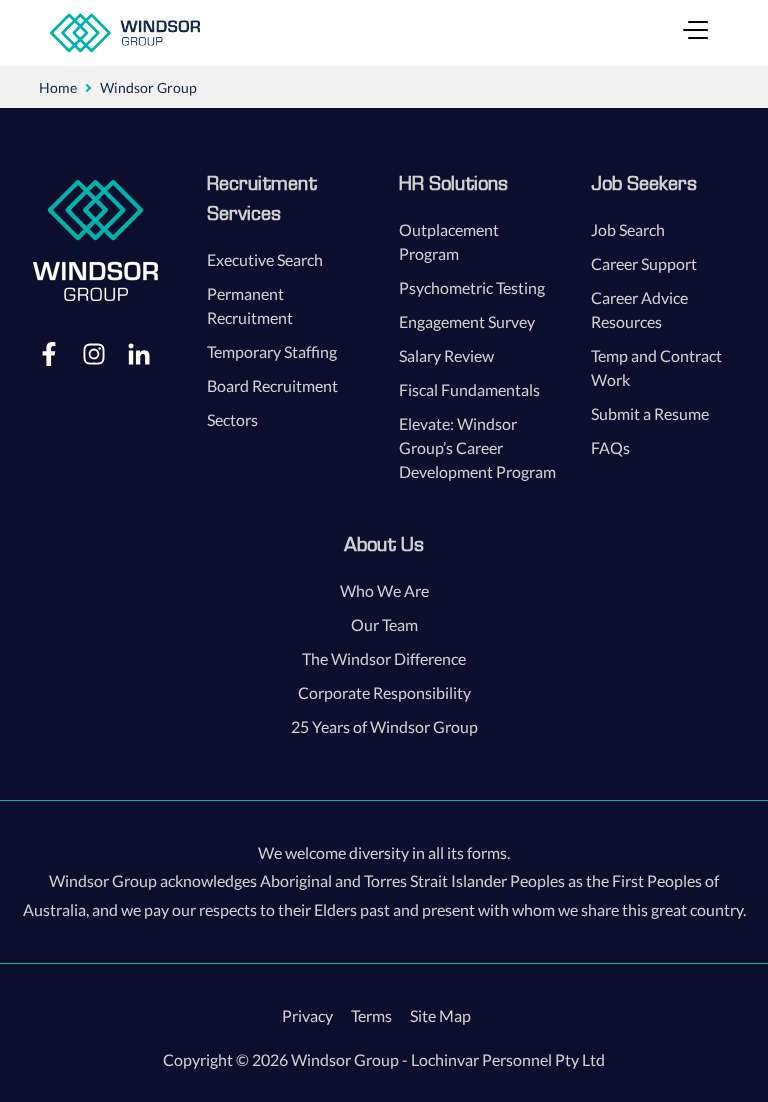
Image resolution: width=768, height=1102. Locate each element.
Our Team (384, 624)
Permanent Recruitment (250, 305)
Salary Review (446, 355)
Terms (371, 1015)
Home (58, 87)
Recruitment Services (262, 198)
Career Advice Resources (639, 309)
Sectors (232, 419)
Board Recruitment (272, 385)
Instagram (94, 353)
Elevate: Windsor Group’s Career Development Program (477, 447)
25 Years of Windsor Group (384, 726)
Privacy (307, 1015)
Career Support (644, 263)
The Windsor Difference (384, 658)
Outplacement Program (449, 241)
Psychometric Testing (472, 287)
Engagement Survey (467, 321)
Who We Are (384, 590)
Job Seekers (644, 183)
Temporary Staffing (272, 351)
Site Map (440, 1015)
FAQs (610, 447)
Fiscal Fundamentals (469, 389)
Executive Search (265, 259)
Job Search (628, 229)
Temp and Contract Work (656, 367)
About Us (384, 544)
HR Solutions (453, 183)
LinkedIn (139, 353)
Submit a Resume (650, 413)
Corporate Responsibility (384, 692)
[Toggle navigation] (695, 33)
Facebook (49, 353)
